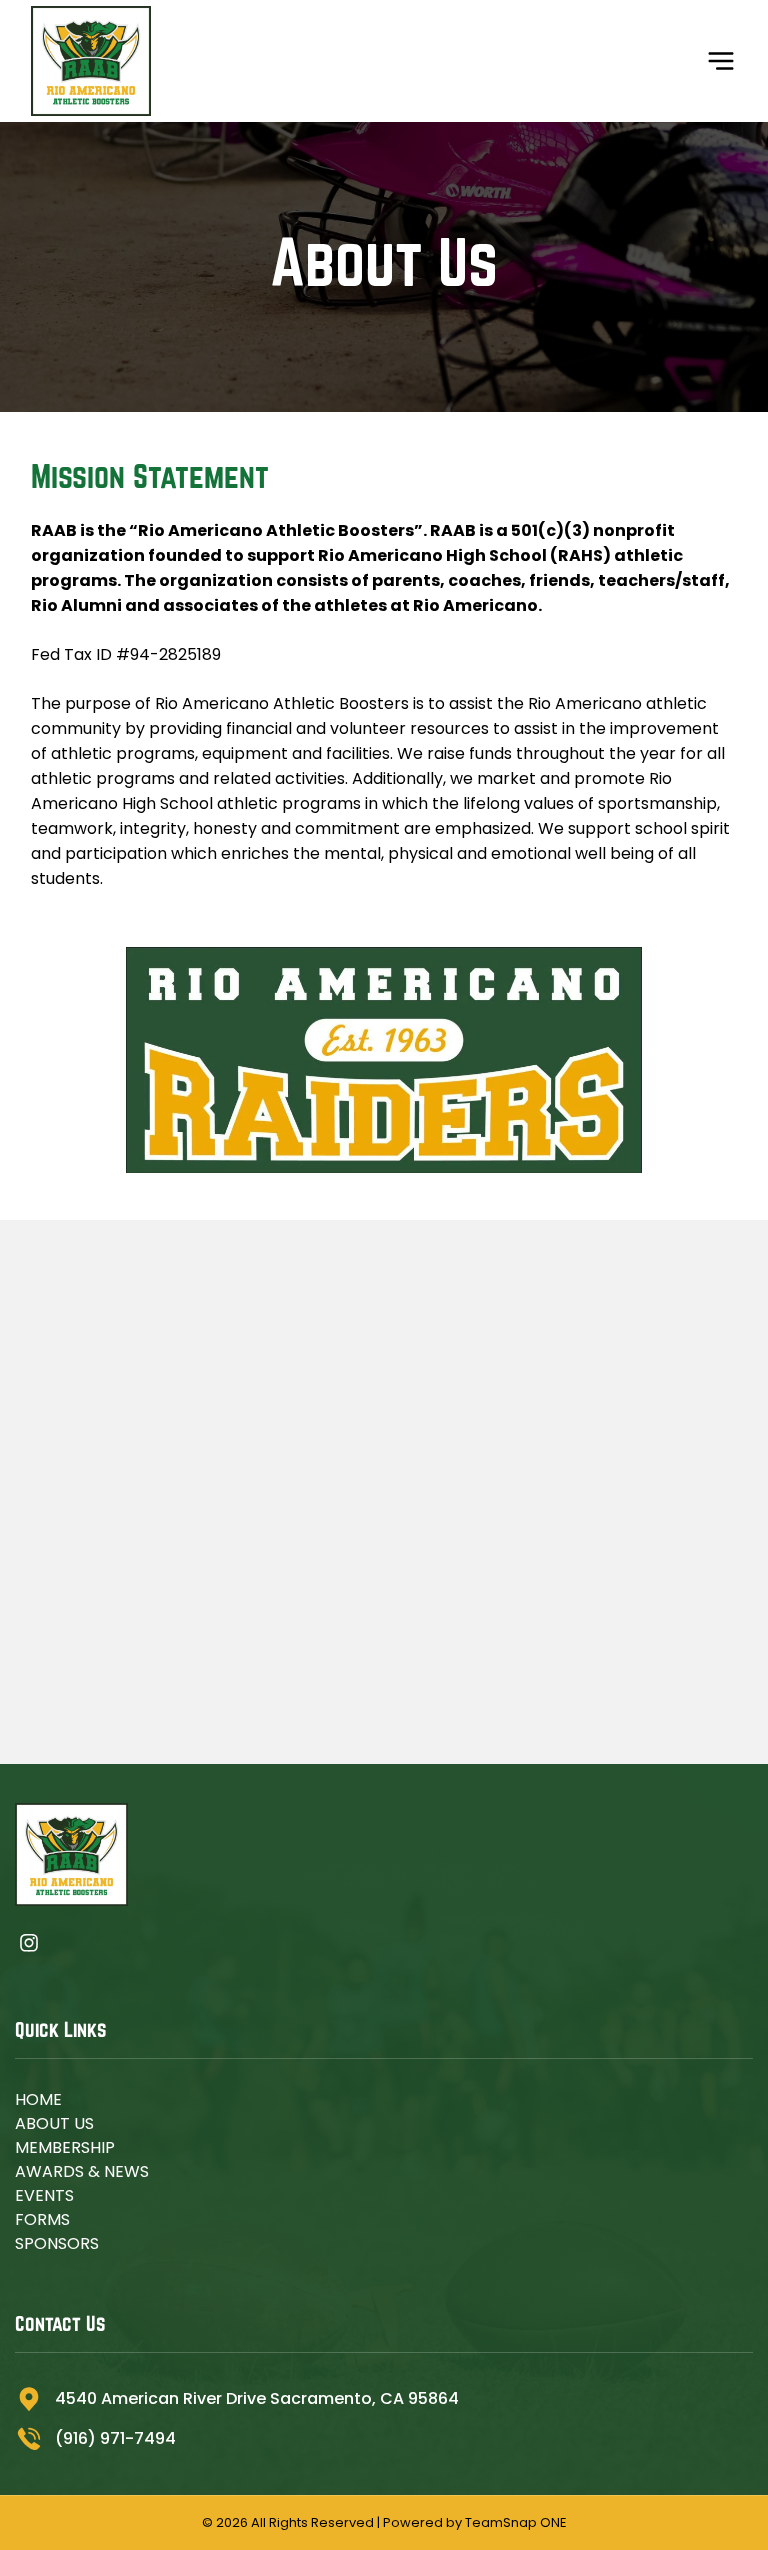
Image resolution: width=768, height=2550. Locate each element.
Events (44, 2195)
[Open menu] (721, 61)
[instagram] (28, 1946)
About (42, 2123)
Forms (42, 2219)
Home (38, 2099)
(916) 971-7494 (115, 2438)
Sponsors (57, 2243)
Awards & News (82, 2171)
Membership (65, 2147)
